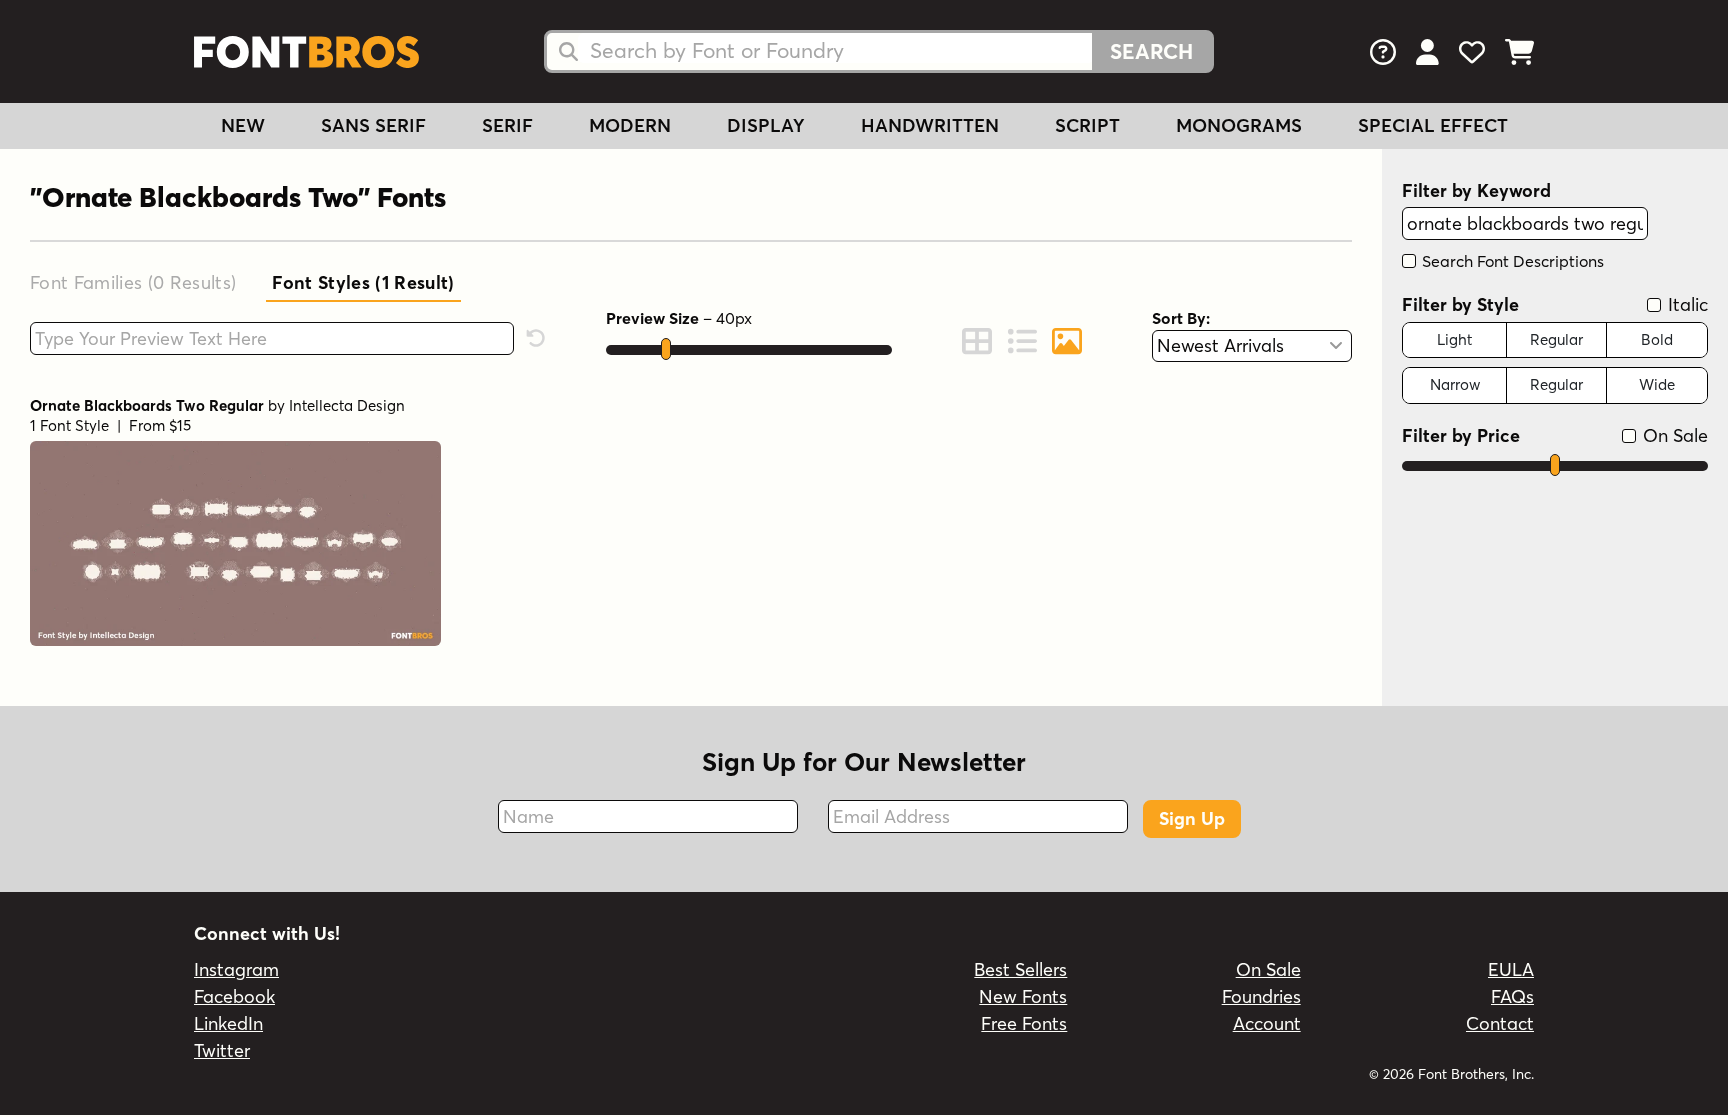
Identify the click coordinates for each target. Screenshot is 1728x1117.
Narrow (1455, 384)
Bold (1657, 339)
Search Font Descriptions (1511, 261)
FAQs (1512, 996)
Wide (1657, 384)
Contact (1500, 1023)
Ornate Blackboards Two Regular (147, 405)
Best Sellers (1020, 969)
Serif (507, 125)
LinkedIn (228, 1023)
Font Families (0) (133, 282)
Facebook (234, 996)
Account (1267, 1023)
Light (1454, 339)
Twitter (222, 1050)
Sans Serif (373, 125)
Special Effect (1433, 125)
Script (1087, 125)
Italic (1685, 304)
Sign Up (1192, 818)
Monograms (1239, 125)
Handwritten (930, 125)
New (243, 125)
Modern (630, 125)
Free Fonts (1024, 1023)
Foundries (1261, 996)
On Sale (1673, 435)
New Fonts (1023, 996)
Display (766, 125)
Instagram (236, 969)
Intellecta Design (347, 405)
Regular (1556, 339)
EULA (1511, 969)
